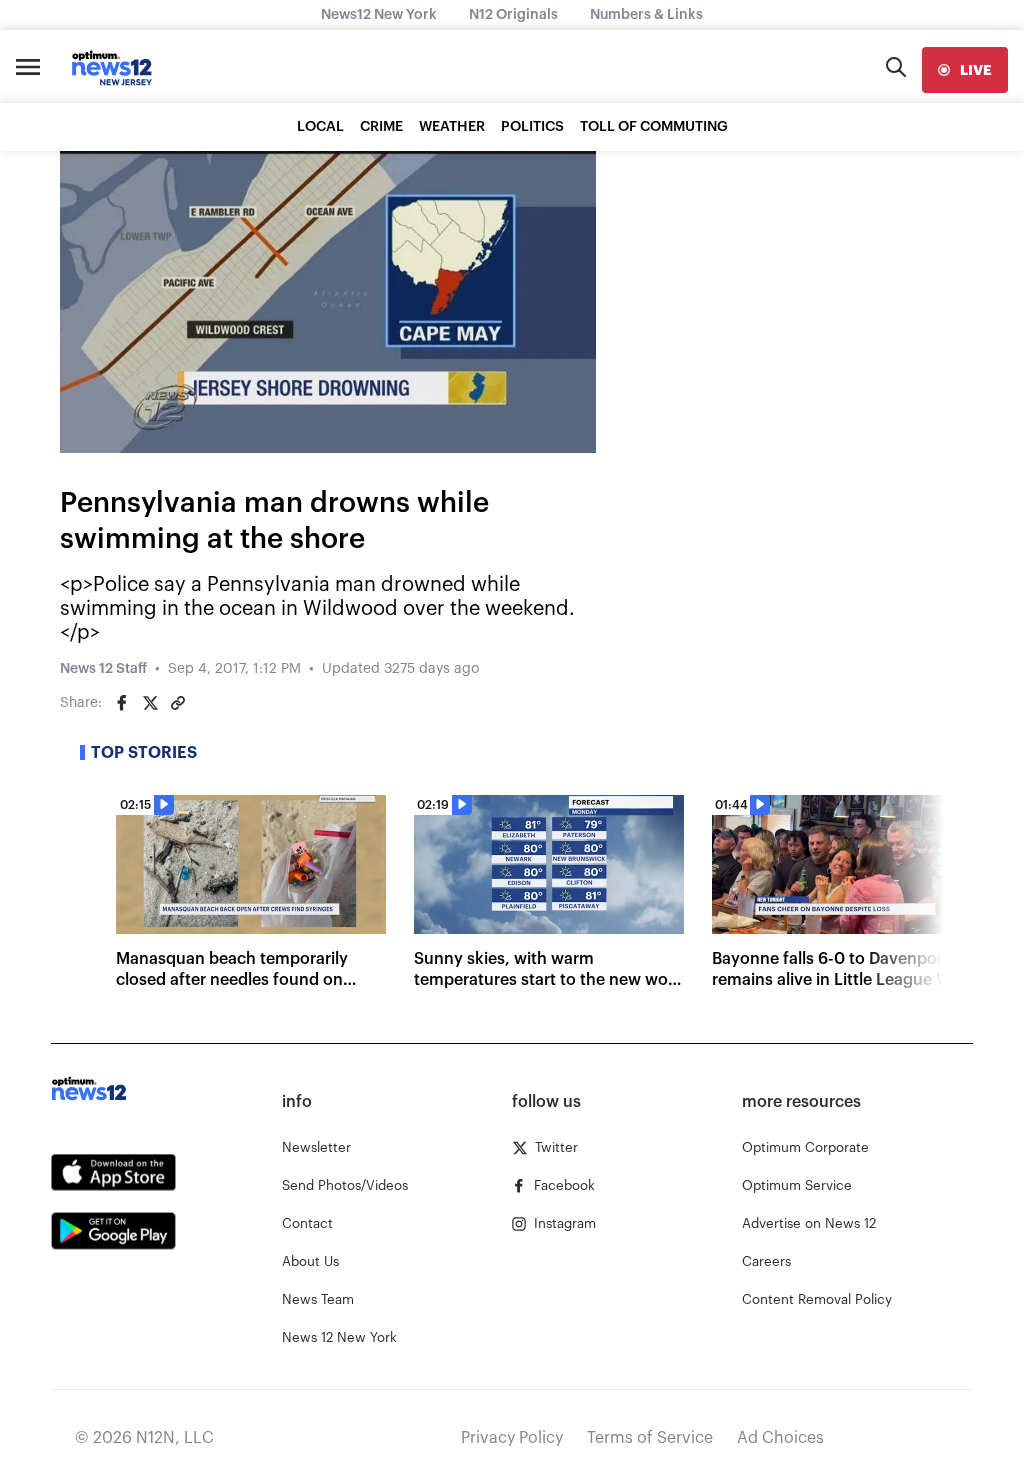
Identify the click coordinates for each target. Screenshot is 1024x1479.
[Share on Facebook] (122, 703)
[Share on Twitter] (150, 703)
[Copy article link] (178, 703)
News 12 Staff (103, 669)
